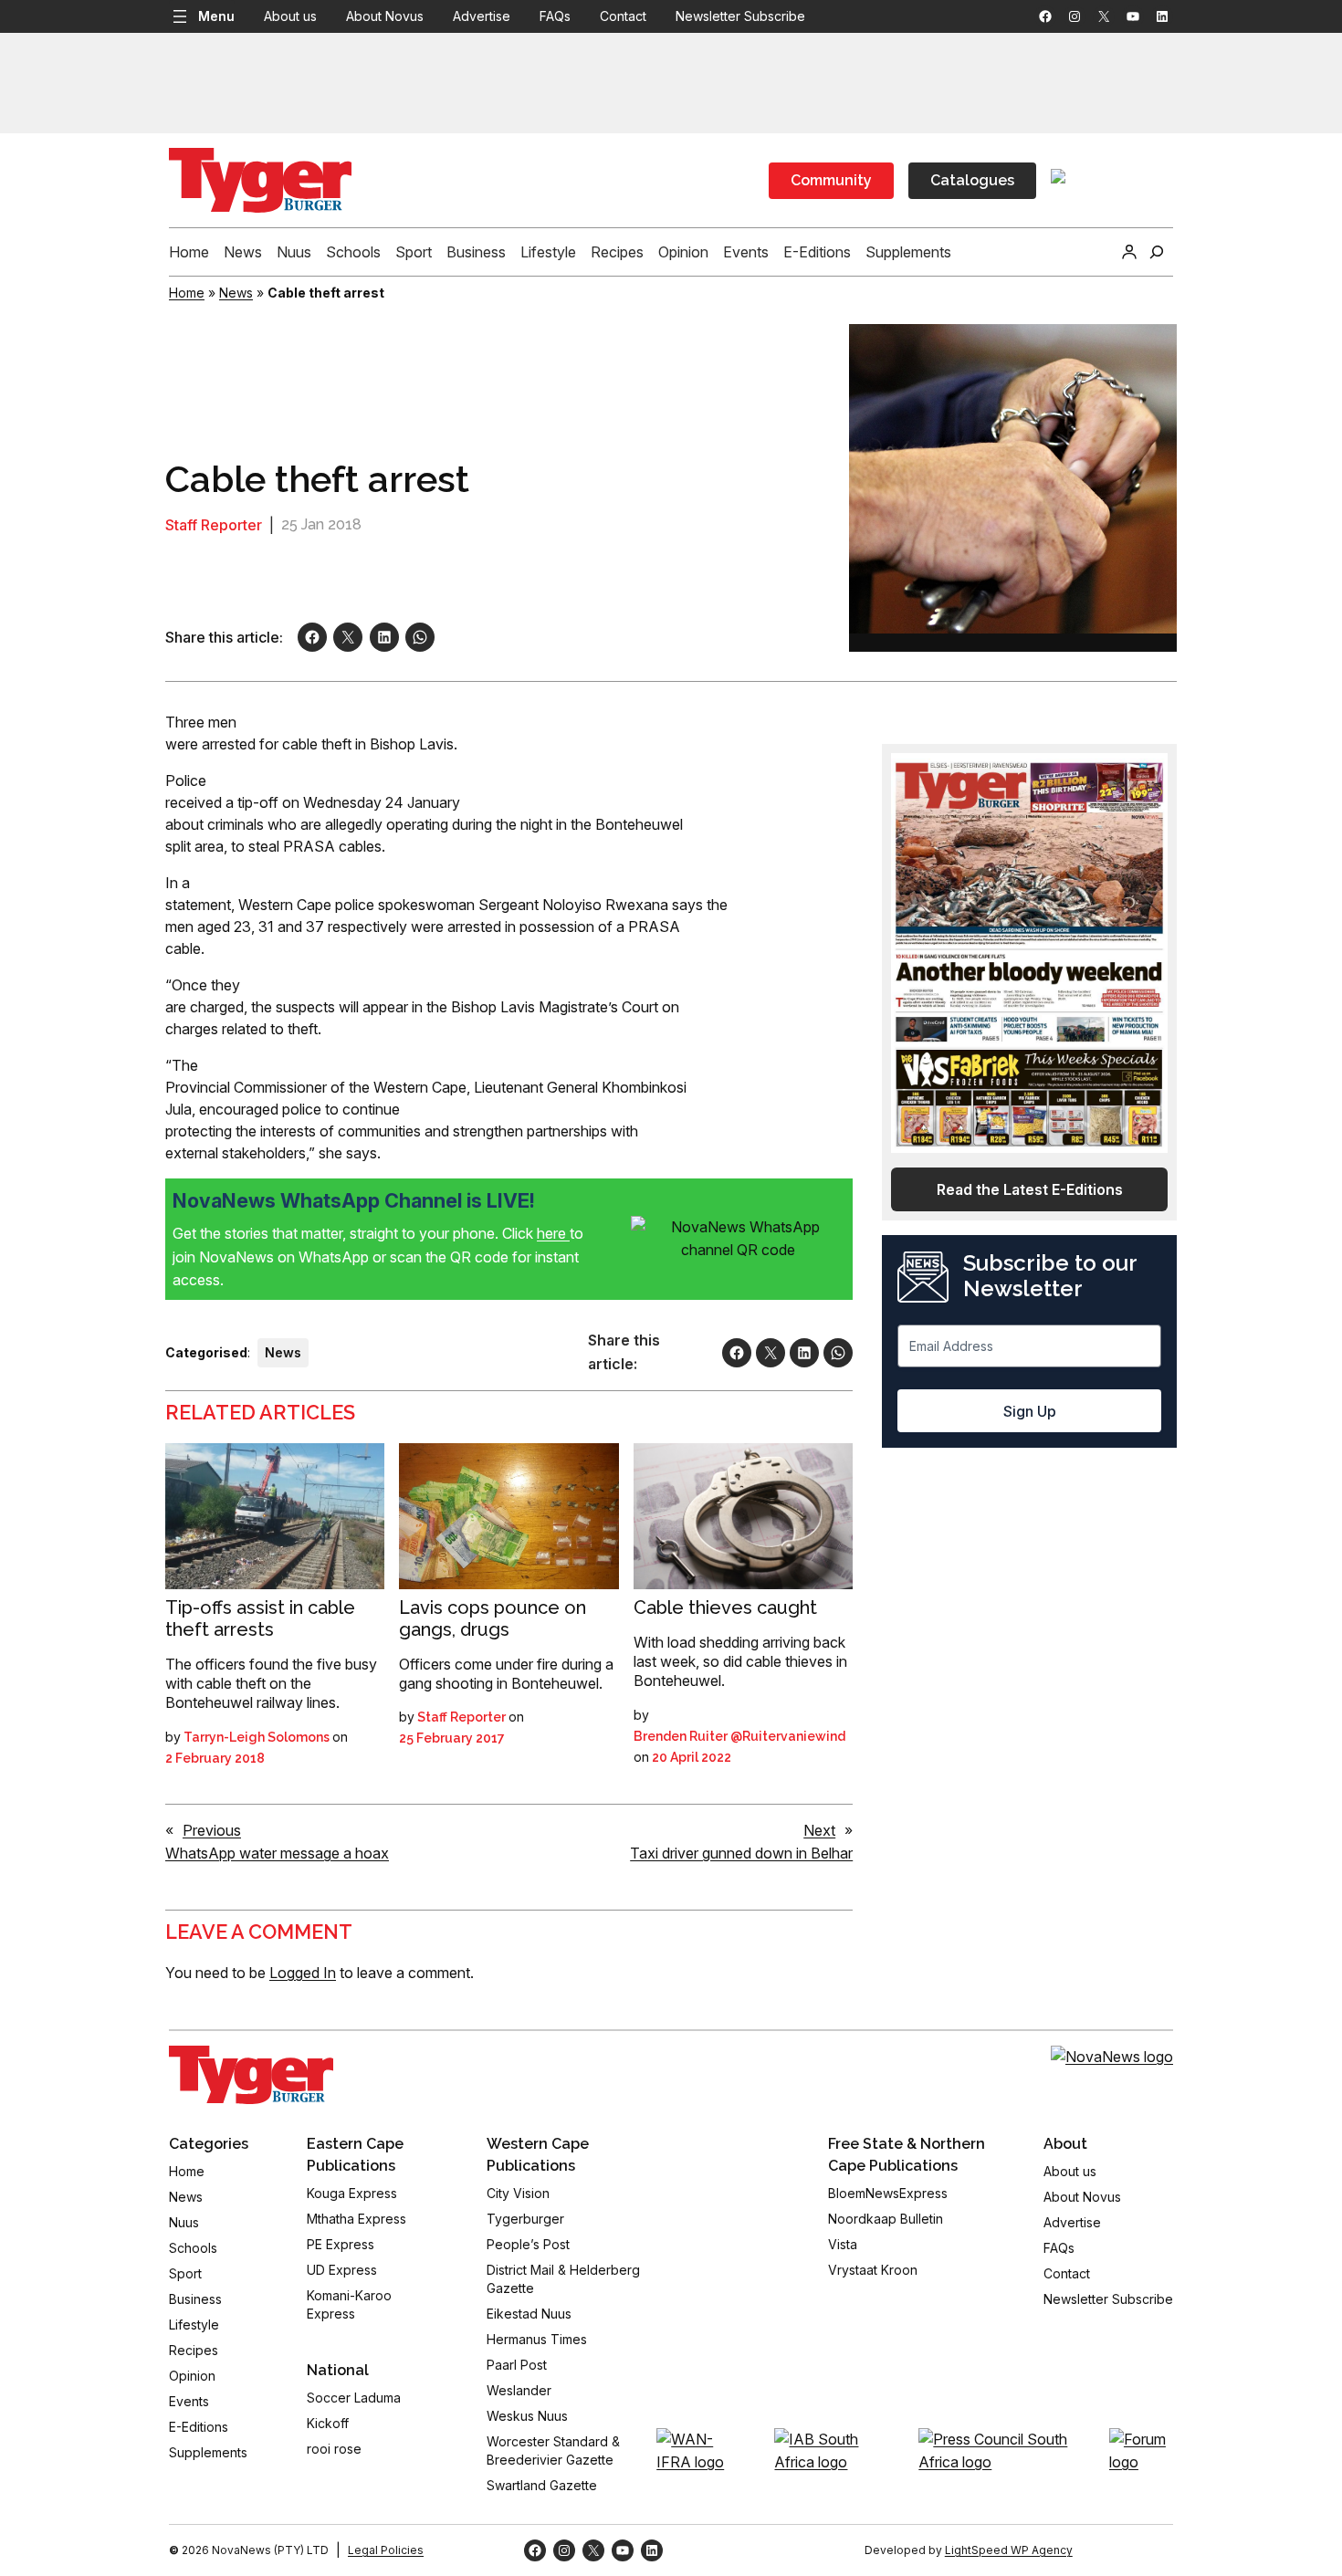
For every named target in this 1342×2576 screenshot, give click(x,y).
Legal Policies (386, 2550)
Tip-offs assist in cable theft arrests (260, 1618)
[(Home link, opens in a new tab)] (251, 2075)
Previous (212, 1830)
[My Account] (1129, 252)
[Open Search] (1157, 252)
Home (187, 293)
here (553, 1233)
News (236, 293)
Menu (216, 16)
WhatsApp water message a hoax (277, 1853)
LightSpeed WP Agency (1009, 2550)
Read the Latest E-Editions (1030, 1189)
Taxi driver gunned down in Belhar (741, 1853)
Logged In (303, 1973)
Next (819, 1830)
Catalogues (972, 180)
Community (831, 180)
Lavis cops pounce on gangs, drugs (493, 1618)
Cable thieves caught (725, 1607)
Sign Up (1030, 1411)
